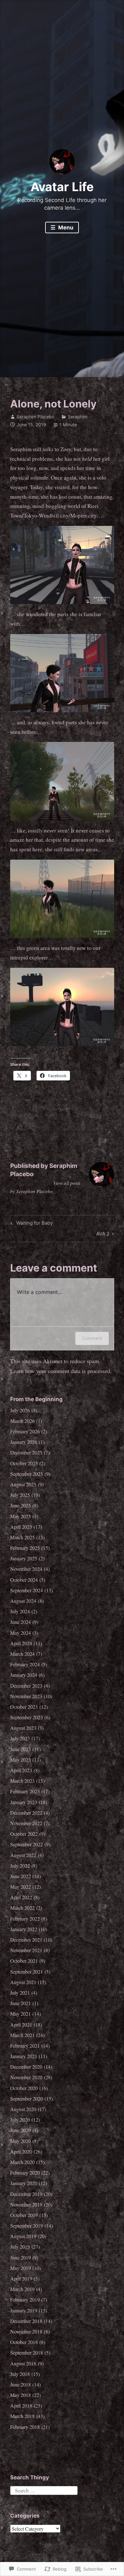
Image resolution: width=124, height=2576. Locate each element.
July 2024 (20, 1611)
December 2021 (26, 1940)
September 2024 (27, 1590)
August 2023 (23, 1728)
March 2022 (22, 1908)
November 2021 (26, 1950)
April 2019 (21, 2278)
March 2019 (22, 2289)
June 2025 (21, 1505)
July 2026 (20, 1410)
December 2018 (26, 2321)
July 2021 (20, 1993)
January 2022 (24, 1929)
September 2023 (27, 1717)
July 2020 (20, 2120)
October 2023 (24, 1707)
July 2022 (20, 1866)
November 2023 (26, 1696)
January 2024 (24, 1675)
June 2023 (21, 1749)
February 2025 (25, 1548)
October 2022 (24, 1834)
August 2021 (23, 1982)
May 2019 (21, 2268)
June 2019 (21, 2257)
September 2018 (27, 2352)
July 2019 (20, 2247)
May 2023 (21, 1760)
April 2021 (21, 2024)
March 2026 (22, 1421)
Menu (65, 228)
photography (61, 1131)
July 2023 (20, 1738)
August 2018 (23, 2363)
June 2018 (21, 2384)
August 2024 (23, 1601)
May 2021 (21, 2014)
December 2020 (26, 2067)
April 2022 (21, 1897)
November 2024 (26, 1569)
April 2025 (21, 1527)
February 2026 (25, 1431)
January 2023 (24, 1802)
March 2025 (22, 1537)
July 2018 (20, 2374)
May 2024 (21, 1633)
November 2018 (26, 2331)
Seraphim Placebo (35, 417)
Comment (92, 1338)
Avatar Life (62, 187)
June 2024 (21, 1622)
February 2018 (25, 2427)
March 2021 (22, 2035)
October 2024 (24, 1580)
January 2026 (24, 1442)
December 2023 (26, 1686)
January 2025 (24, 1558)
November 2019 (26, 2204)
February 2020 (25, 2173)
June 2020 (21, 2130)
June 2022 (21, 1876)
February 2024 (25, 1664)
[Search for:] (44, 2489)
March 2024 (22, 1654)
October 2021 (24, 1961)
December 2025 (26, 1452)
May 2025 (21, 1516)
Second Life (94, 1131)
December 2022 (26, 1813)
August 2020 (23, 2109)
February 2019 (25, 2300)
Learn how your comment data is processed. (61, 1371)
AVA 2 (103, 1235)
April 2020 (21, 2151)
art (38, 1131)
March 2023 (22, 1781)
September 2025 (27, 1474)
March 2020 (22, 2162)
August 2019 (23, 2236)
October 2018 (24, 2342)
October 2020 (24, 2088)
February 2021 (25, 2046)
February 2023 (25, 1791)
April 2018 (21, 2405)
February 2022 (25, 1919)
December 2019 (26, 2194)
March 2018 (22, 2416)
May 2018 (21, 2395)
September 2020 (27, 2098)
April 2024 (21, 1643)
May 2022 (21, 1887)
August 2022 (23, 1855)
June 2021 (21, 2003)
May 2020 (21, 2141)
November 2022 (26, 1823)
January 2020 (24, 2183)
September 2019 (27, 2225)
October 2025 (24, 1463)
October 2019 (24, 2215)
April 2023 (21, 1770)
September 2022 (27, 1844)
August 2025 (23, 1484)
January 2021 (24, 2056)
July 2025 (20, 1495)
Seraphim (78, 417)
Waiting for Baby (31, 1224)
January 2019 (24, 2310)
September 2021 (27, 1971)
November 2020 (26, 2077)
